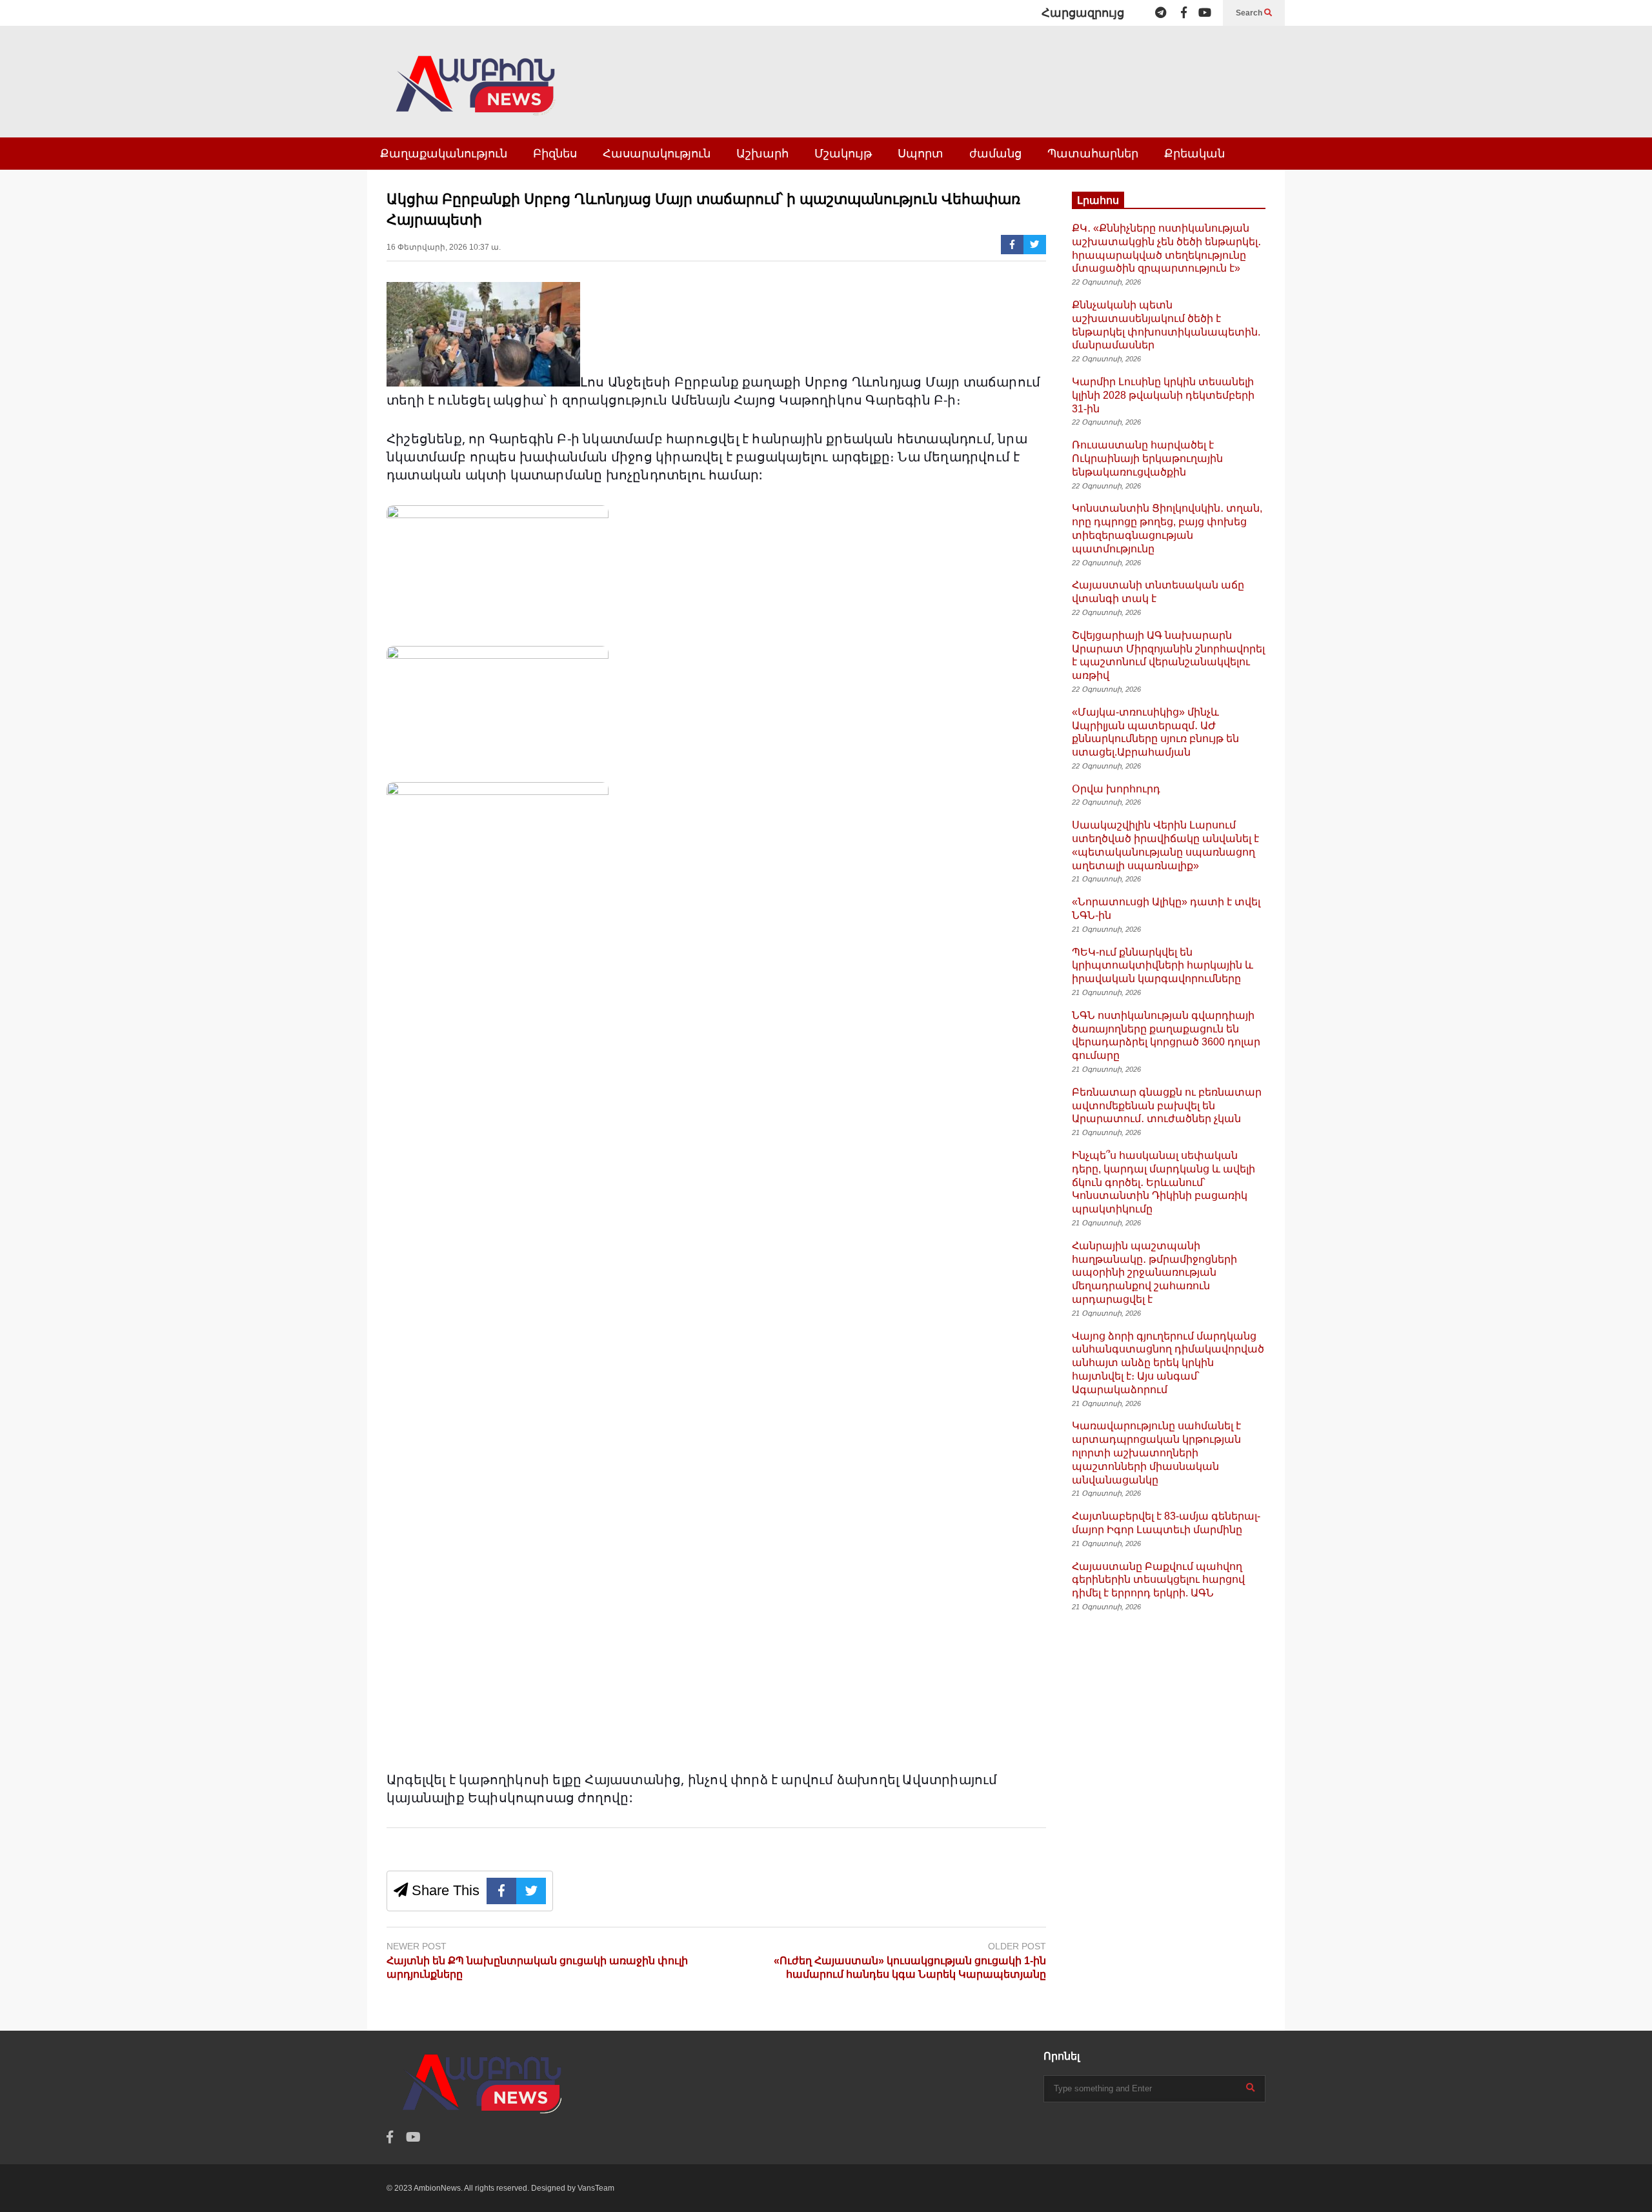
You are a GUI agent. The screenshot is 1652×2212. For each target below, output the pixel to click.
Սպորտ (921, 154)
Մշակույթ (843, 154)
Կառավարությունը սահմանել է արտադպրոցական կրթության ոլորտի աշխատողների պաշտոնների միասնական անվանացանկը (1156, 1453)
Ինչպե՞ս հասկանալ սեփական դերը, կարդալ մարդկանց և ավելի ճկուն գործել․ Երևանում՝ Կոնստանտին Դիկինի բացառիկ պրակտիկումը (1163, 1182)
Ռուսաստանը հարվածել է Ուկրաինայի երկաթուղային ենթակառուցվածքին (1147, 458)
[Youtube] (1205, 13)
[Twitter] (1035, 245)
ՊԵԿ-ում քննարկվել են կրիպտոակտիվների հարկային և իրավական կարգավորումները (1163, 966)
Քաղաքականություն (444, 154)
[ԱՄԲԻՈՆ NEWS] (477, 95)
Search (1250, 13)
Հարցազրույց (1083, 13)
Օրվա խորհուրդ (1116, 789)
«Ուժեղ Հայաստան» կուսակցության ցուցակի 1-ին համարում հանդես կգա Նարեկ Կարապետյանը (910, 1967)
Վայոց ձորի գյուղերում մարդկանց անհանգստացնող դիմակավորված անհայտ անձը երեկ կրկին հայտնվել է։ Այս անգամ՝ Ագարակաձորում (1168, 1363)
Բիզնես (555, 154)
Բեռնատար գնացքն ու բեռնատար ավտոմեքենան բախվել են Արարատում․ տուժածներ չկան (1167, 1106)
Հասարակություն (657, 154)
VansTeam (596, 2188)
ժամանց (995, 154)
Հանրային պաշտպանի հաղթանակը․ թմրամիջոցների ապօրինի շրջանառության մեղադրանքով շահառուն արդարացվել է (1154, 1272)
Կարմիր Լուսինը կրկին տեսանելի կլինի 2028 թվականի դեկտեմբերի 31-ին (1163, 395)
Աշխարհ (762, 154)
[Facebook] (1184, 13)
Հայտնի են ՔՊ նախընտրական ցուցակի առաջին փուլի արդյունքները (537, 1967)
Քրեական (1194, 154)
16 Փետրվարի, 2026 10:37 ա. (444, 247)
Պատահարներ (1093, 154)
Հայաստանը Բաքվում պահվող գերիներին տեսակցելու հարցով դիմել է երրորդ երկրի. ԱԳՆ (1158, 1580)
